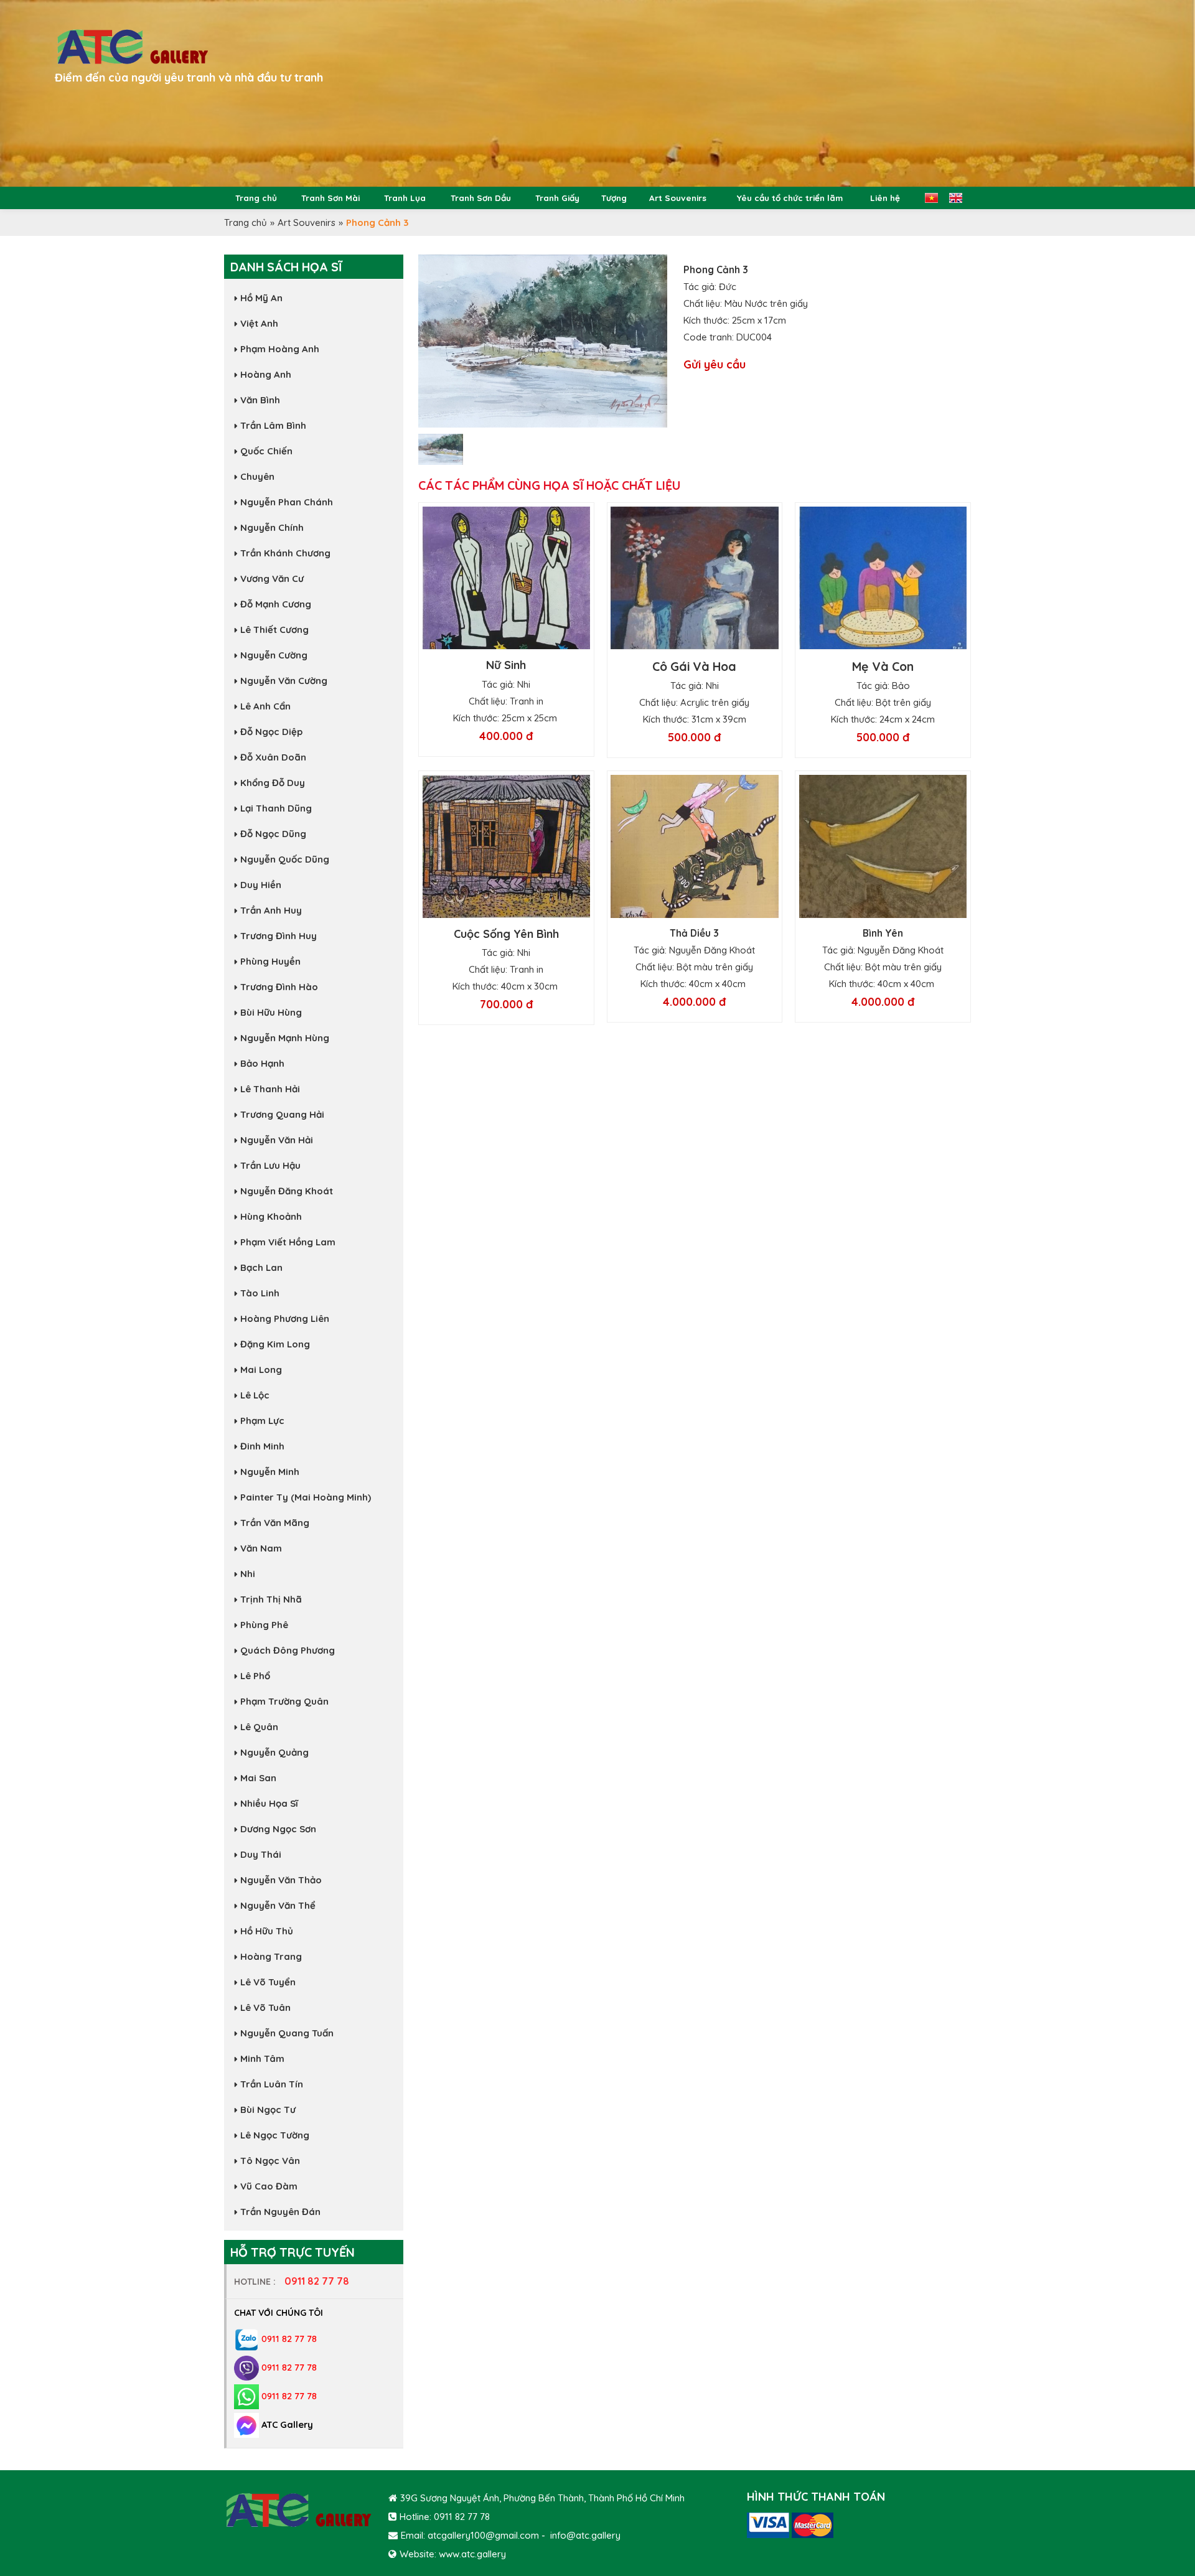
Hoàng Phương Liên (285, 1318)
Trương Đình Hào (279, 987)
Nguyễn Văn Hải (277, 1140)
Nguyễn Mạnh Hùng (285, 1038)
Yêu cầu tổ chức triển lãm (790, 198)
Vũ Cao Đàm (269, 2186)
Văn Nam (261, 1548)
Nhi (248, 1574)
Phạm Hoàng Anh (280, 349)
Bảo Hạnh (262, 1063)
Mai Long (261, 1370)
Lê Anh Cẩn (265, 706)
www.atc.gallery (472, 2554)
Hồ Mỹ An (261, 298)
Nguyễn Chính (272, 527)
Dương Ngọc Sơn (278, 1829)
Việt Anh (259, 323)
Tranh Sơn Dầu (481, 198)
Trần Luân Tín (272, 2084)
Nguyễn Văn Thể (278, 1905)
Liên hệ (885, 198)
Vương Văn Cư (272, 578)
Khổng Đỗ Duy (273, 783)
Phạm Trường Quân (284, 1701)
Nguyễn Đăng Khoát (287, 1191)
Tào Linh (260, 1293)
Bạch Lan (261, 1267)
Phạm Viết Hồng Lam (288, 1242)
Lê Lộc (255, 1395)
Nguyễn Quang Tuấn (287, 2033)
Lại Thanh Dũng (276, 808)
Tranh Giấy (557, 198)
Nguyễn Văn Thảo (281, 1880)
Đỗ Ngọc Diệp (271, 732)
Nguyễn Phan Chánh (287, 502)
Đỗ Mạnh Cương (276, 604)
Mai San (258, 1778)
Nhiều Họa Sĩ (269, 1803)
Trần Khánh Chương (285, 553)
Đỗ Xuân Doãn (273, 757)
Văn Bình (260, 400)
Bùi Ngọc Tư (268, 2110)
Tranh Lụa (405, 198)
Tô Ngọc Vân (270, 2161)
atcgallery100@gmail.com (483, 2535)
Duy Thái (261, 1854)
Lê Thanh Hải (270, 1089)
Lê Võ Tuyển (268, 1982)
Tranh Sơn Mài (330, 198)
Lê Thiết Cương (274, 630)
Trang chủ (256, 198)
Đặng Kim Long (275, 1344)
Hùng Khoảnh (271, 1216)
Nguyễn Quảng (274, 1752)
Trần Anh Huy (271, 910)
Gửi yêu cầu (715, 364)
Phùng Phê (264, 1625)
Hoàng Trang (271, 1956)
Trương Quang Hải (282, 1114)
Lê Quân (259, 1727)
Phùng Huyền (270, 961)
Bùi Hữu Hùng (271, 1012)
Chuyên (257, 476)
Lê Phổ (255, 1676)
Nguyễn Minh (270, 1472)
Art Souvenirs (678, 198)
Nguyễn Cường (274, 655)
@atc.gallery (593, 2535)
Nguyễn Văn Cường (284, 681)
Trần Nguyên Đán (280, 2212)
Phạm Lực (262, 1421)
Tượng (614, 198)
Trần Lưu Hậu (270, 1165)
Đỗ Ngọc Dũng (273, 834)
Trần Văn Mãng (275, 1523)
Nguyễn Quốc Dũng (285, 859)
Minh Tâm (262, 2058)
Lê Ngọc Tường (275, 2135)
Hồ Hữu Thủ (267, 1931)
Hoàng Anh (266, 374)
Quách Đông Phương (288, 1650)
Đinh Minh (262, 1446)
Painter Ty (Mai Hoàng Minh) (306, 1497)
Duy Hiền (261, 885)
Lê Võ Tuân (265, 2007)
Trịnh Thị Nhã (271, 1599)
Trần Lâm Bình (273, 425)
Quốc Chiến (266, 451)
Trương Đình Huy (279, 936)
